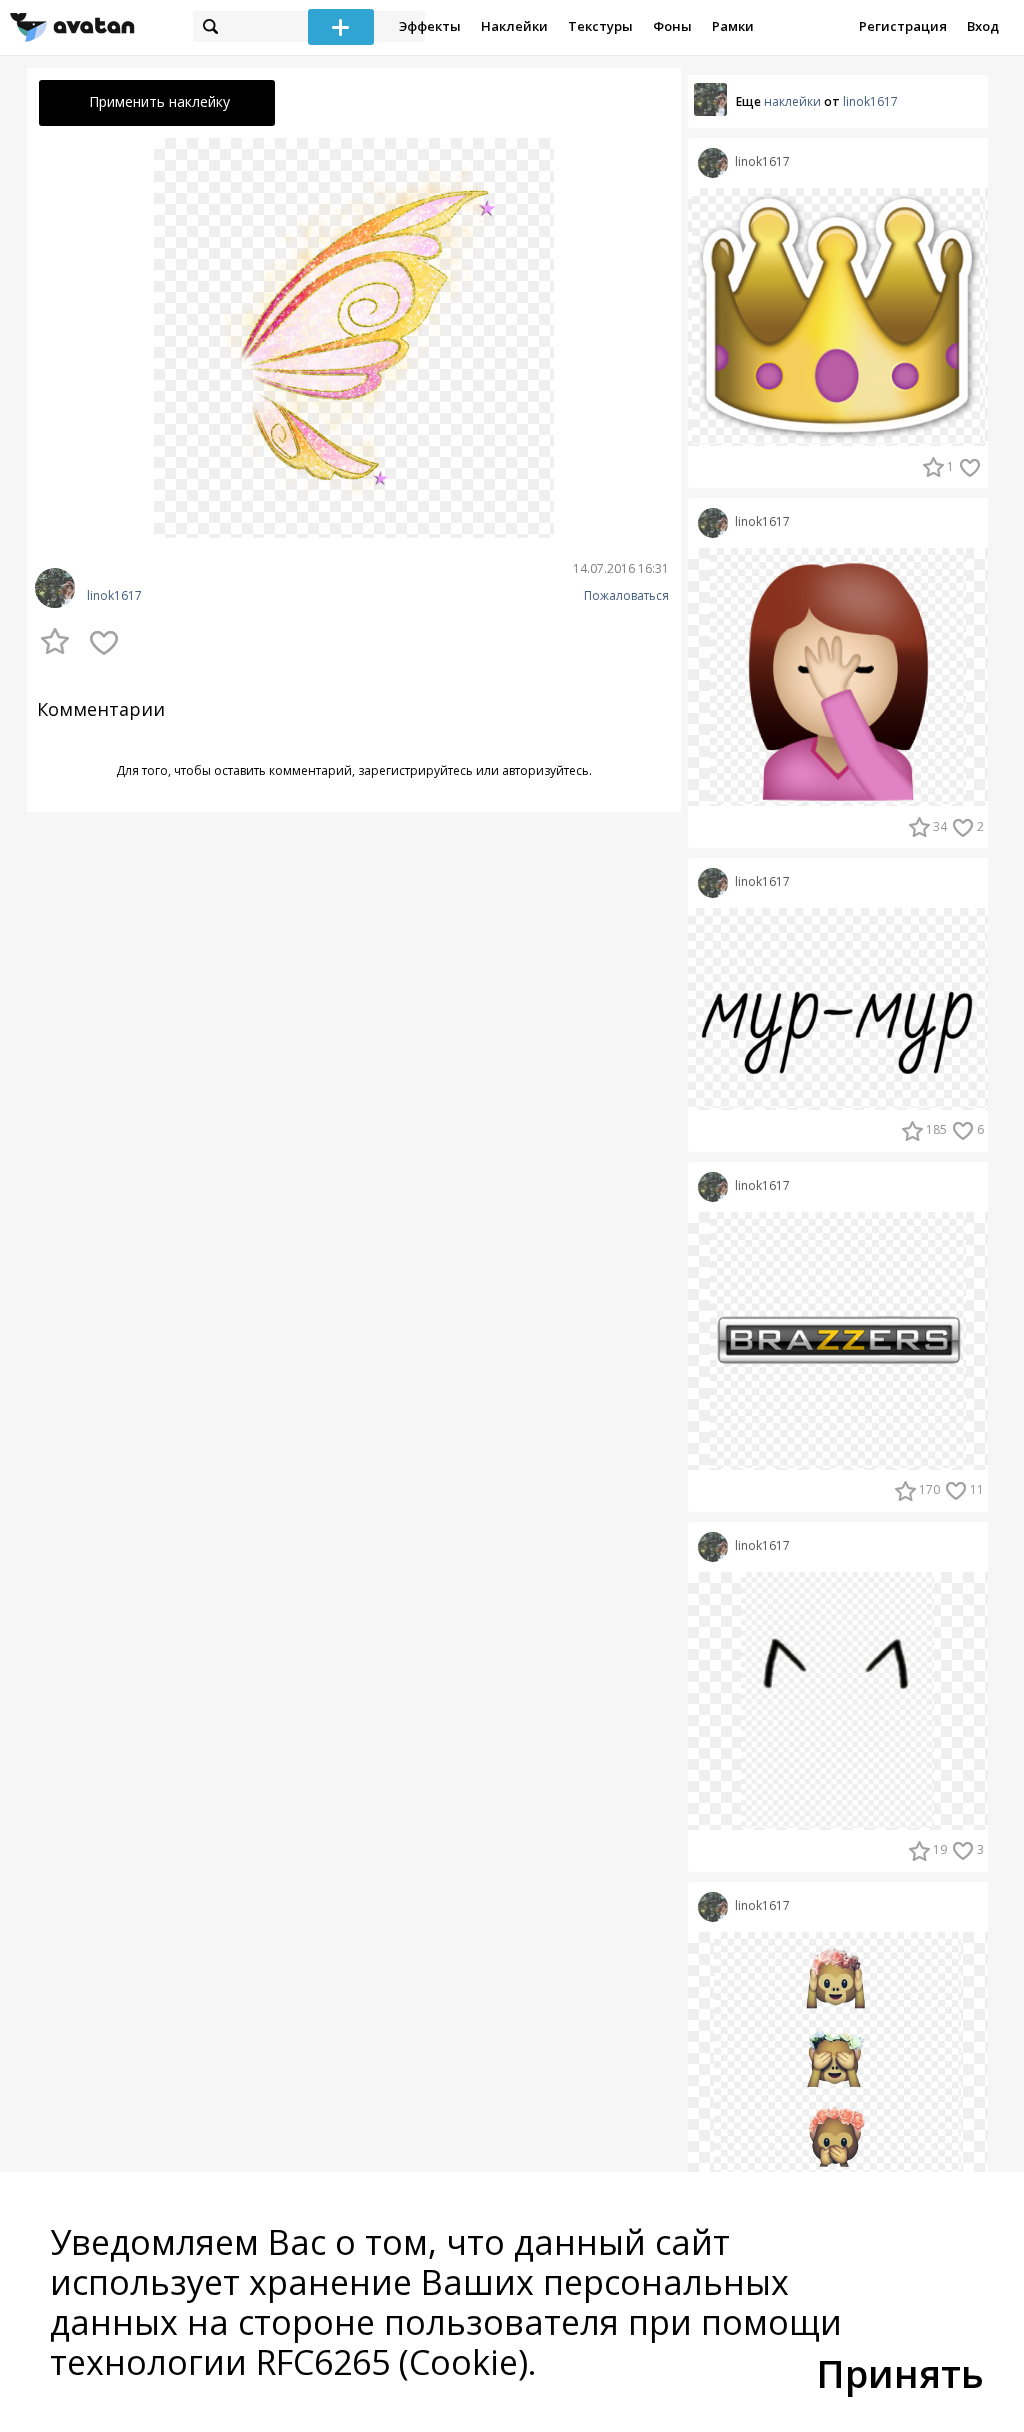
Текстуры (600, 26)
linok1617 (114, 596)
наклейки (792, 101)
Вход (983, 26)
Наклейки (514, 26)
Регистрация (903, 26)
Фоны (672, 26)
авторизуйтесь (545, 770)
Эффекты (430, 26)
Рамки (733, 26)
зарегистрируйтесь (415, 770)
